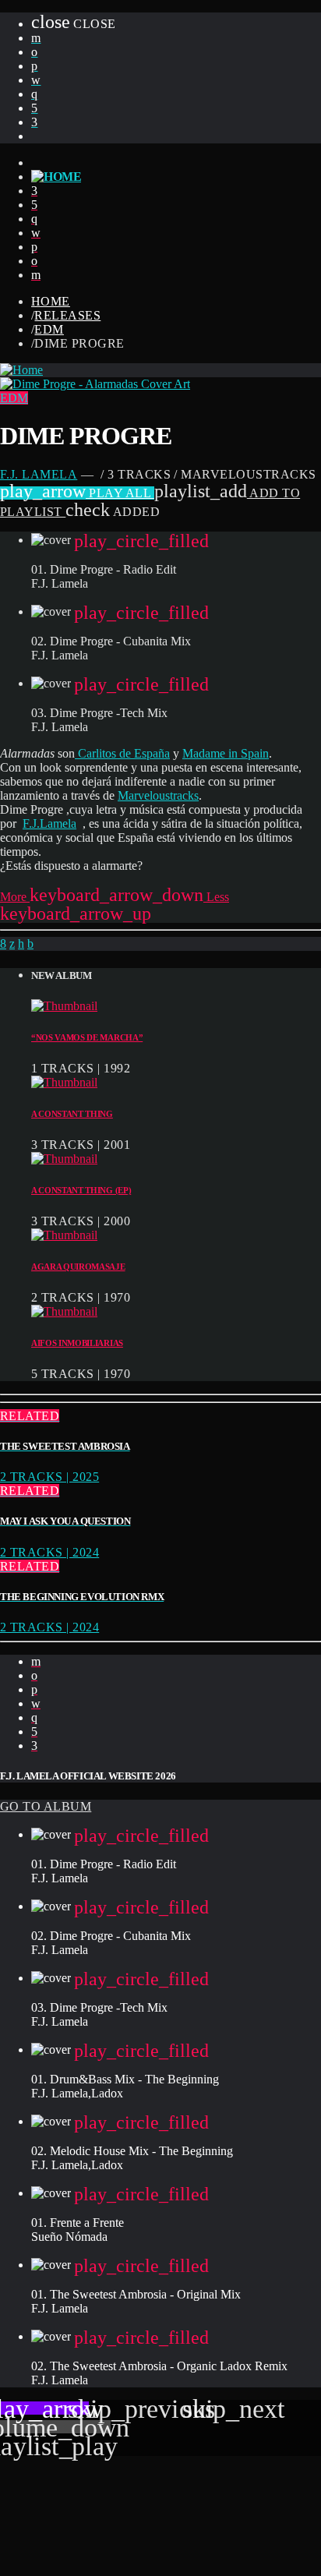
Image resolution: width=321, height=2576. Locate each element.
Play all (77, 493)
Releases (67, 315)
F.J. (31, 823)
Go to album (46, 1806)
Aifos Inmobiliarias (77, 1343)
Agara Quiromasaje (78, 1267)
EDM (49, 329)
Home (51, 301)
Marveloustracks (158, 795)
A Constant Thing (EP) (81, 1190)
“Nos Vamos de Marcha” (87, 1037)
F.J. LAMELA (39, 474)
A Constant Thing (72, 1114)
